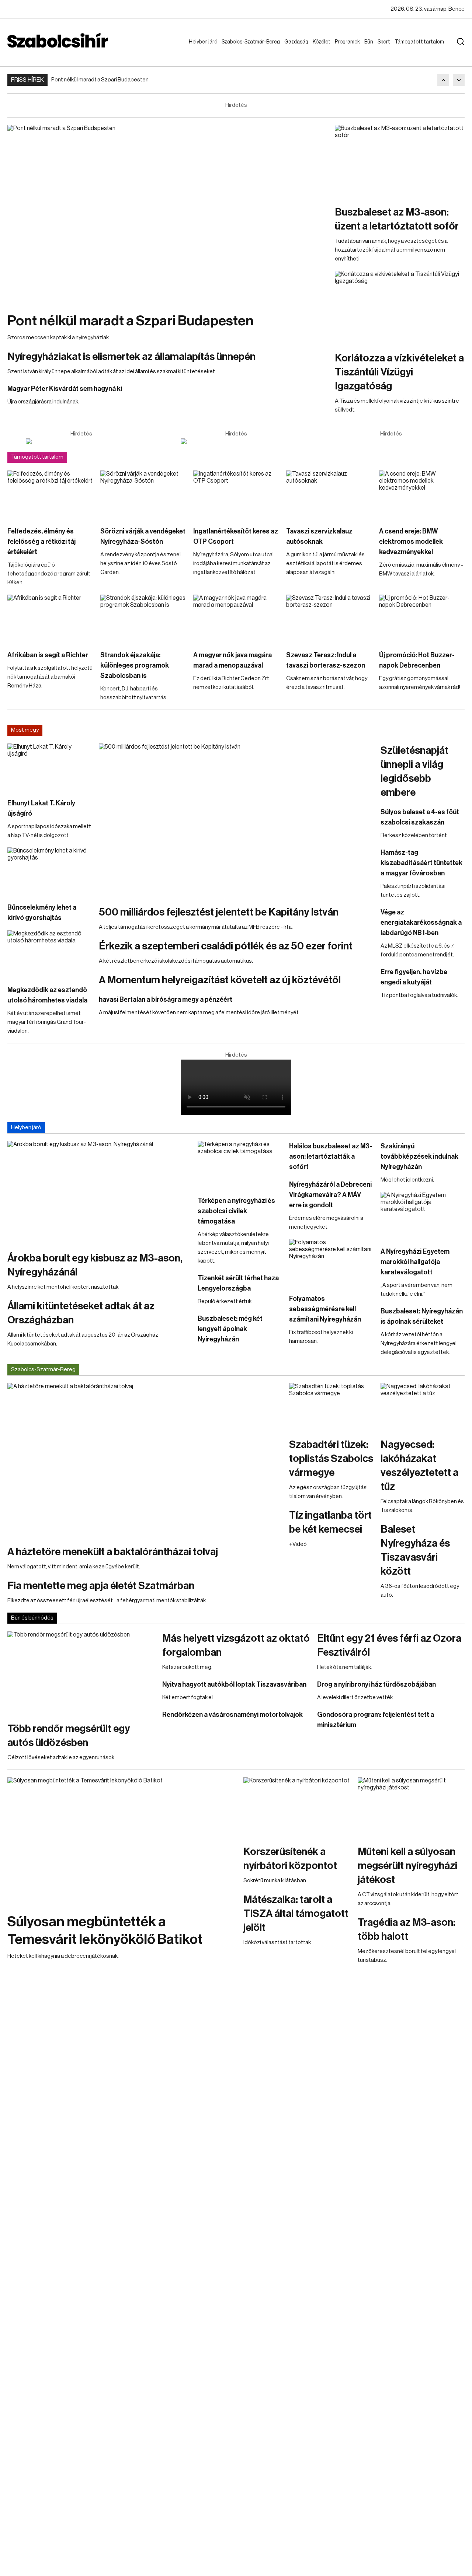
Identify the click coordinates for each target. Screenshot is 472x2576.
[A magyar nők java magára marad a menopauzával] (236, 619)
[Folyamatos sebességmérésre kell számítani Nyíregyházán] (331, 1263)
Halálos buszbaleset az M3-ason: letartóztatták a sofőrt (331, 1156)
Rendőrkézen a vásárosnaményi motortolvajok (232, 1715)
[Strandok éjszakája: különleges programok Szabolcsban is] (143, 619)
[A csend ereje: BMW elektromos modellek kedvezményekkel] (422, 495)
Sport (385, 42)
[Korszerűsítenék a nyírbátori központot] (297, 1807)
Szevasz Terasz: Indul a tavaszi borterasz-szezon (326, 660)
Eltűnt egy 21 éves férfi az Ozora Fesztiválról (389, 1645)
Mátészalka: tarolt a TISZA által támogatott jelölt (296, 1914)
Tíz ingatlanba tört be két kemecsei (330, 1522)
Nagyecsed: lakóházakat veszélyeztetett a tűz (419, 1466)
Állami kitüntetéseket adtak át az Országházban (81, 1313)
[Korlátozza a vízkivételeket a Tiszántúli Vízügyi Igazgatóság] (400, 307)
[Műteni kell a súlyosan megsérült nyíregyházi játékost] (411, 1807)
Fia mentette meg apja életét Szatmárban (101, 1586)
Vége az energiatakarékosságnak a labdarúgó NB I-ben (421, 923)
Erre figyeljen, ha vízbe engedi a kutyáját (414, 977)
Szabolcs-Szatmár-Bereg (245, 49)
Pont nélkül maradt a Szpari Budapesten (100, 80)
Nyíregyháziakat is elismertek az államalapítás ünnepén (131, 357)
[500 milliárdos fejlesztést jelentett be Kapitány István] (236, 821)
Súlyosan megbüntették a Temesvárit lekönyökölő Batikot (105, 1931)
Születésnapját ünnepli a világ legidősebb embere (414, 771)
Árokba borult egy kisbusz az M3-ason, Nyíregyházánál (95, 1265)
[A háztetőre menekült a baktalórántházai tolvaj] (145, 1460)
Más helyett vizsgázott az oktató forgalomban (236, 1645)
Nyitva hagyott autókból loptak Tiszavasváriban (234, 1684)
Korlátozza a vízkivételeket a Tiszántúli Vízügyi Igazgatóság (399, 372)
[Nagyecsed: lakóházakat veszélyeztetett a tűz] (423, 1407)
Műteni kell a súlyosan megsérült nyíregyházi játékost (407, 1866)
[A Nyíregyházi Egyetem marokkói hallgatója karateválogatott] (423, 1215)
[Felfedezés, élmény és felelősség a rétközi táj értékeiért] (50, 495)
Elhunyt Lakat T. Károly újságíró (41, 808)
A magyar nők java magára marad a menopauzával (232, 660)
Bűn (370, 42)
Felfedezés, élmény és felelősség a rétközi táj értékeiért (41, 542)
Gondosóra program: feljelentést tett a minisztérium (376, 1720)
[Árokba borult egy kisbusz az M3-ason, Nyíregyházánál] (99, 1192)
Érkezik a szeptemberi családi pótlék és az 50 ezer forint (226, 946)
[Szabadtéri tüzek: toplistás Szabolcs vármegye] (331, 1407)
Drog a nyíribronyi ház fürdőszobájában (376, 1684)
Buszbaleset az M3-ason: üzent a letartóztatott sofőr (397, 219)
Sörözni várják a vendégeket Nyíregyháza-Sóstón (143, 536)
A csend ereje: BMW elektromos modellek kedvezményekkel (411, 542)
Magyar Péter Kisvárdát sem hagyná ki (65, 389)
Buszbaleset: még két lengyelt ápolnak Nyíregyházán (230, 1329)
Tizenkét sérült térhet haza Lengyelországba (238, 1283)
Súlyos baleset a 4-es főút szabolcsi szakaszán (420, 817)
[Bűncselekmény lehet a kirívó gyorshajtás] (49, 871)
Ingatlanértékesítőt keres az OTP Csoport (236, 536)
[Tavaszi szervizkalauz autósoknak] (329, 495)
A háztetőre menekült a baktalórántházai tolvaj (113, 1552)
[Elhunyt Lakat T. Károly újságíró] (49, 767)
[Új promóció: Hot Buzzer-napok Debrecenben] (422, 619)
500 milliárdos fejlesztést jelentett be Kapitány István (219, 912)
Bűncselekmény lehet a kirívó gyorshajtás (42, 913)
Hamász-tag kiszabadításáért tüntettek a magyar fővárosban (421, 863)
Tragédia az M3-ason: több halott (407, 1929)
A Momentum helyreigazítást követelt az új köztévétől (220, 980)
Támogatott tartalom (410, 49)
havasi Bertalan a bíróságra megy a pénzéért (166, 1000)
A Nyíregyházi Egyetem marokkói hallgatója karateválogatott (415, 1262)
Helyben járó (200, 49)
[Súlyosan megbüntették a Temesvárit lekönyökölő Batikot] (122, 1842)
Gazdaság (298, 42)
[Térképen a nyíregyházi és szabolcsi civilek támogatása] (240, 1165)
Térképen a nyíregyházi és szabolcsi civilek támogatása (236, 1211)
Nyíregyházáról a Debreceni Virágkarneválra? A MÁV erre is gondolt (330, 1195)
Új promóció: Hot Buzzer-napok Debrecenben (417, 660)
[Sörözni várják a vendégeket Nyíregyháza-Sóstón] (143, 495)
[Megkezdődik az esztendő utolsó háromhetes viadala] (49, 954)
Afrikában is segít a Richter (48, 655)
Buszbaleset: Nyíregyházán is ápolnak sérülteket (422, 1316)
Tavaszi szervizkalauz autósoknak (319, 536)
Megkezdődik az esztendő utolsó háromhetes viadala (47, 995)
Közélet (323, 42)
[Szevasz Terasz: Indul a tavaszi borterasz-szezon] (329, 619)
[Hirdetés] (81, 441)
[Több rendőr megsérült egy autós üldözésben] (81, 1673)
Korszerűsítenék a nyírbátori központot (290, 1859)
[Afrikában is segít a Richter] (50, 619)
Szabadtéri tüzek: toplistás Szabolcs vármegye (331, 1459)
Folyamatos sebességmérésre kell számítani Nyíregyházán (325, 1309)
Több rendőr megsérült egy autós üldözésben (69, 1736)
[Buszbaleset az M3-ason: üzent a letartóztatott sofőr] (400, 161)
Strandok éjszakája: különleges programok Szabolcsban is (135, 665)
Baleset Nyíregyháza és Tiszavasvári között (415, 1550)
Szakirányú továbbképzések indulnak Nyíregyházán (419, 1156)
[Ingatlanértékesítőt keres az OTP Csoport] (236, 495)
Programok (349, 42)
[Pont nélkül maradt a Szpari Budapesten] (167, 215)
